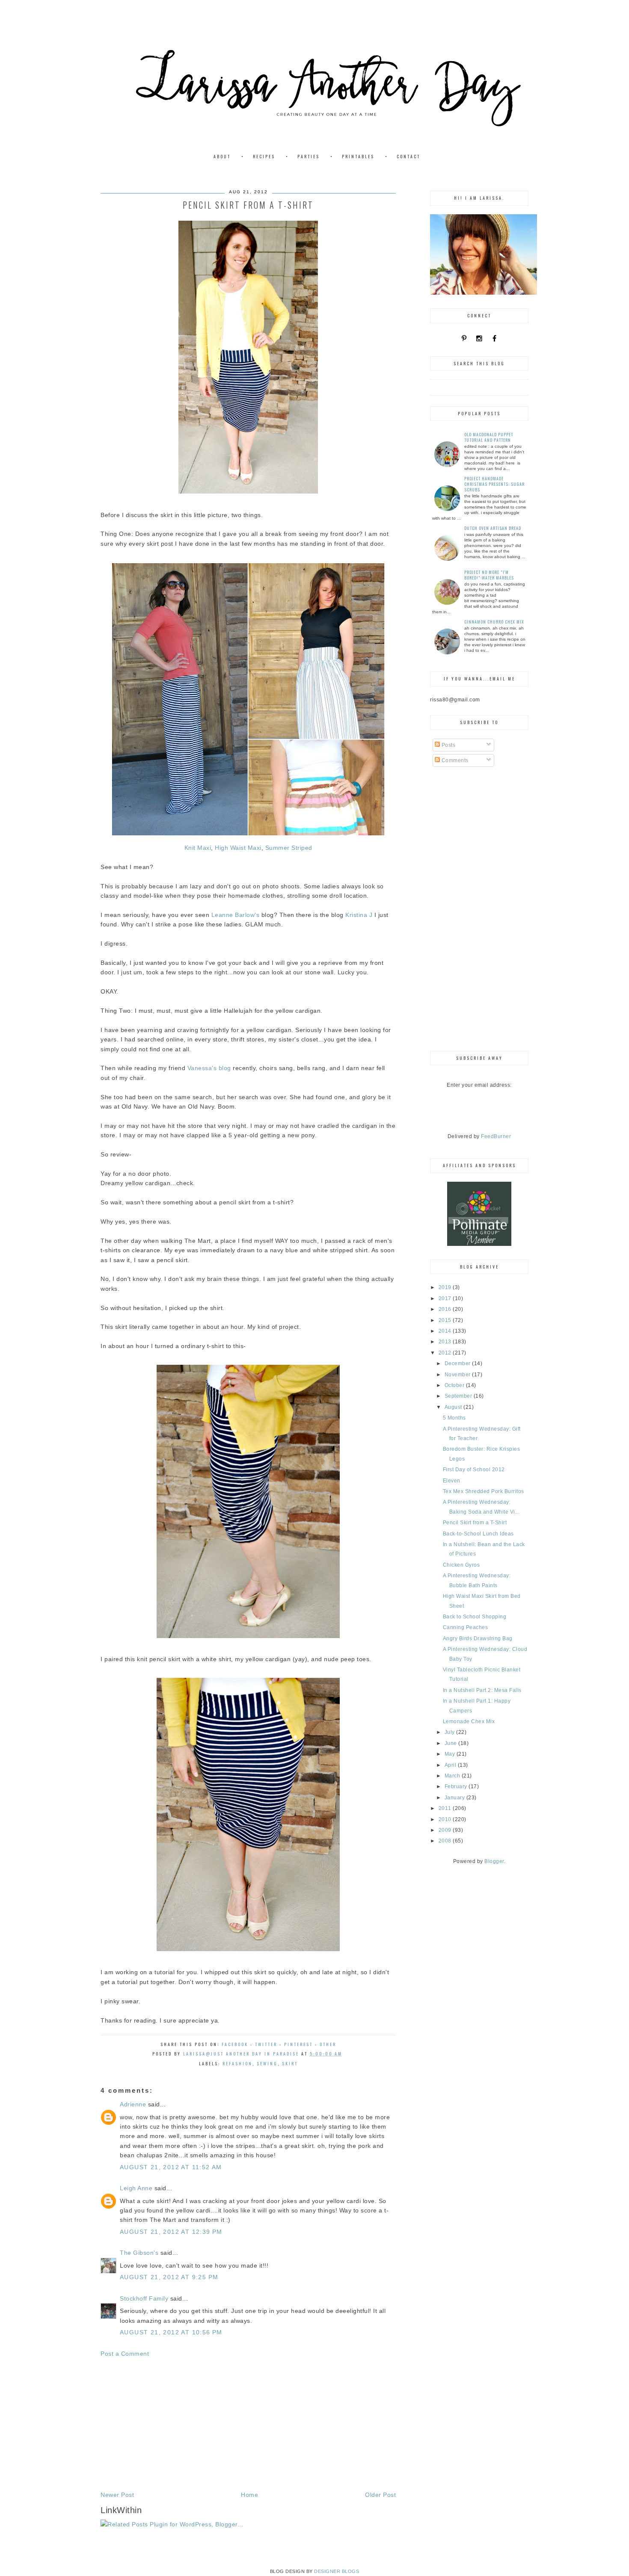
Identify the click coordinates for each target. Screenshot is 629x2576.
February (457, 1786)
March (453, 1776)
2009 (446, 1830)
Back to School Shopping (475, 1617)
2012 (446, 1353)
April (451, 1765)
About (222, 156)
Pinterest (298, 2044)
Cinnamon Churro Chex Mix (494, 622)
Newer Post (117, 2495)
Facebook (235, 2044)
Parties (309, 156)
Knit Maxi (198, 848)
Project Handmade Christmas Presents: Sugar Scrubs (494, 484)
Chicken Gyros (461, 1565)
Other (328, 2044)
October (455, 1385)
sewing (267, 2063)
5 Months (454, 1418)
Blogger (494, 1861)
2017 (446, 1298)
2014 (446, 1331)
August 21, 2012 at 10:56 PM (171, 2332)
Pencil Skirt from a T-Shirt (475, 1523)
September (459, 1396)
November (458, 1375)
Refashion (237, 2063)
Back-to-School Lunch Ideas (478, 1534)
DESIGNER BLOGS (337, 2571)
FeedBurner (496, 1136)
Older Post (380, 2495)
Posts (448, 745)
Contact (408, 156)
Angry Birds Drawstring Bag (478, 1638)
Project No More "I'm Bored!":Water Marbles (489, 575)
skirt (290, 2063)
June (452, 1743)
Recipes (264, 156)
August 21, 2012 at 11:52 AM (171, 2167)
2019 (446, 1287)
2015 (446, 1320)
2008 (446, 1841)
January (455, 1798)
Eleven (452, 1481)
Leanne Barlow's (236, 915)
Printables (358, 156)
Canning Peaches (466, 1627)
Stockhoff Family (144, 2298)
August (454, 1407)
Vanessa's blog (209, 1068)
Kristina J (359, 915)
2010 (446, 1819)
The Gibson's (139, 2253)
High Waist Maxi (238, 848)
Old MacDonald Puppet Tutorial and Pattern (489, 437)
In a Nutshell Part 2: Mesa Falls (482, 1690)
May (451, 1754)
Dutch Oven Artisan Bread (493, 528)
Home (249, 2495)
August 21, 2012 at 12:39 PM (171, 2232)
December (458, 1363)
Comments (454, 760)
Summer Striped (289, 848)
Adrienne (133, 2104)
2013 (446, 1342)
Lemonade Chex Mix (469, 1721)
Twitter (266, 2044)
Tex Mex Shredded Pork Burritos (484, 1491)
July (451, 1732)
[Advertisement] (248, 2424)
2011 (446, 1808)
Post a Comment (125, 2354)
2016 (446, 1309)
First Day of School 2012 (474, 1470)
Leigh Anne (136, 2188)
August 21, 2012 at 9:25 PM (169, 2277)
